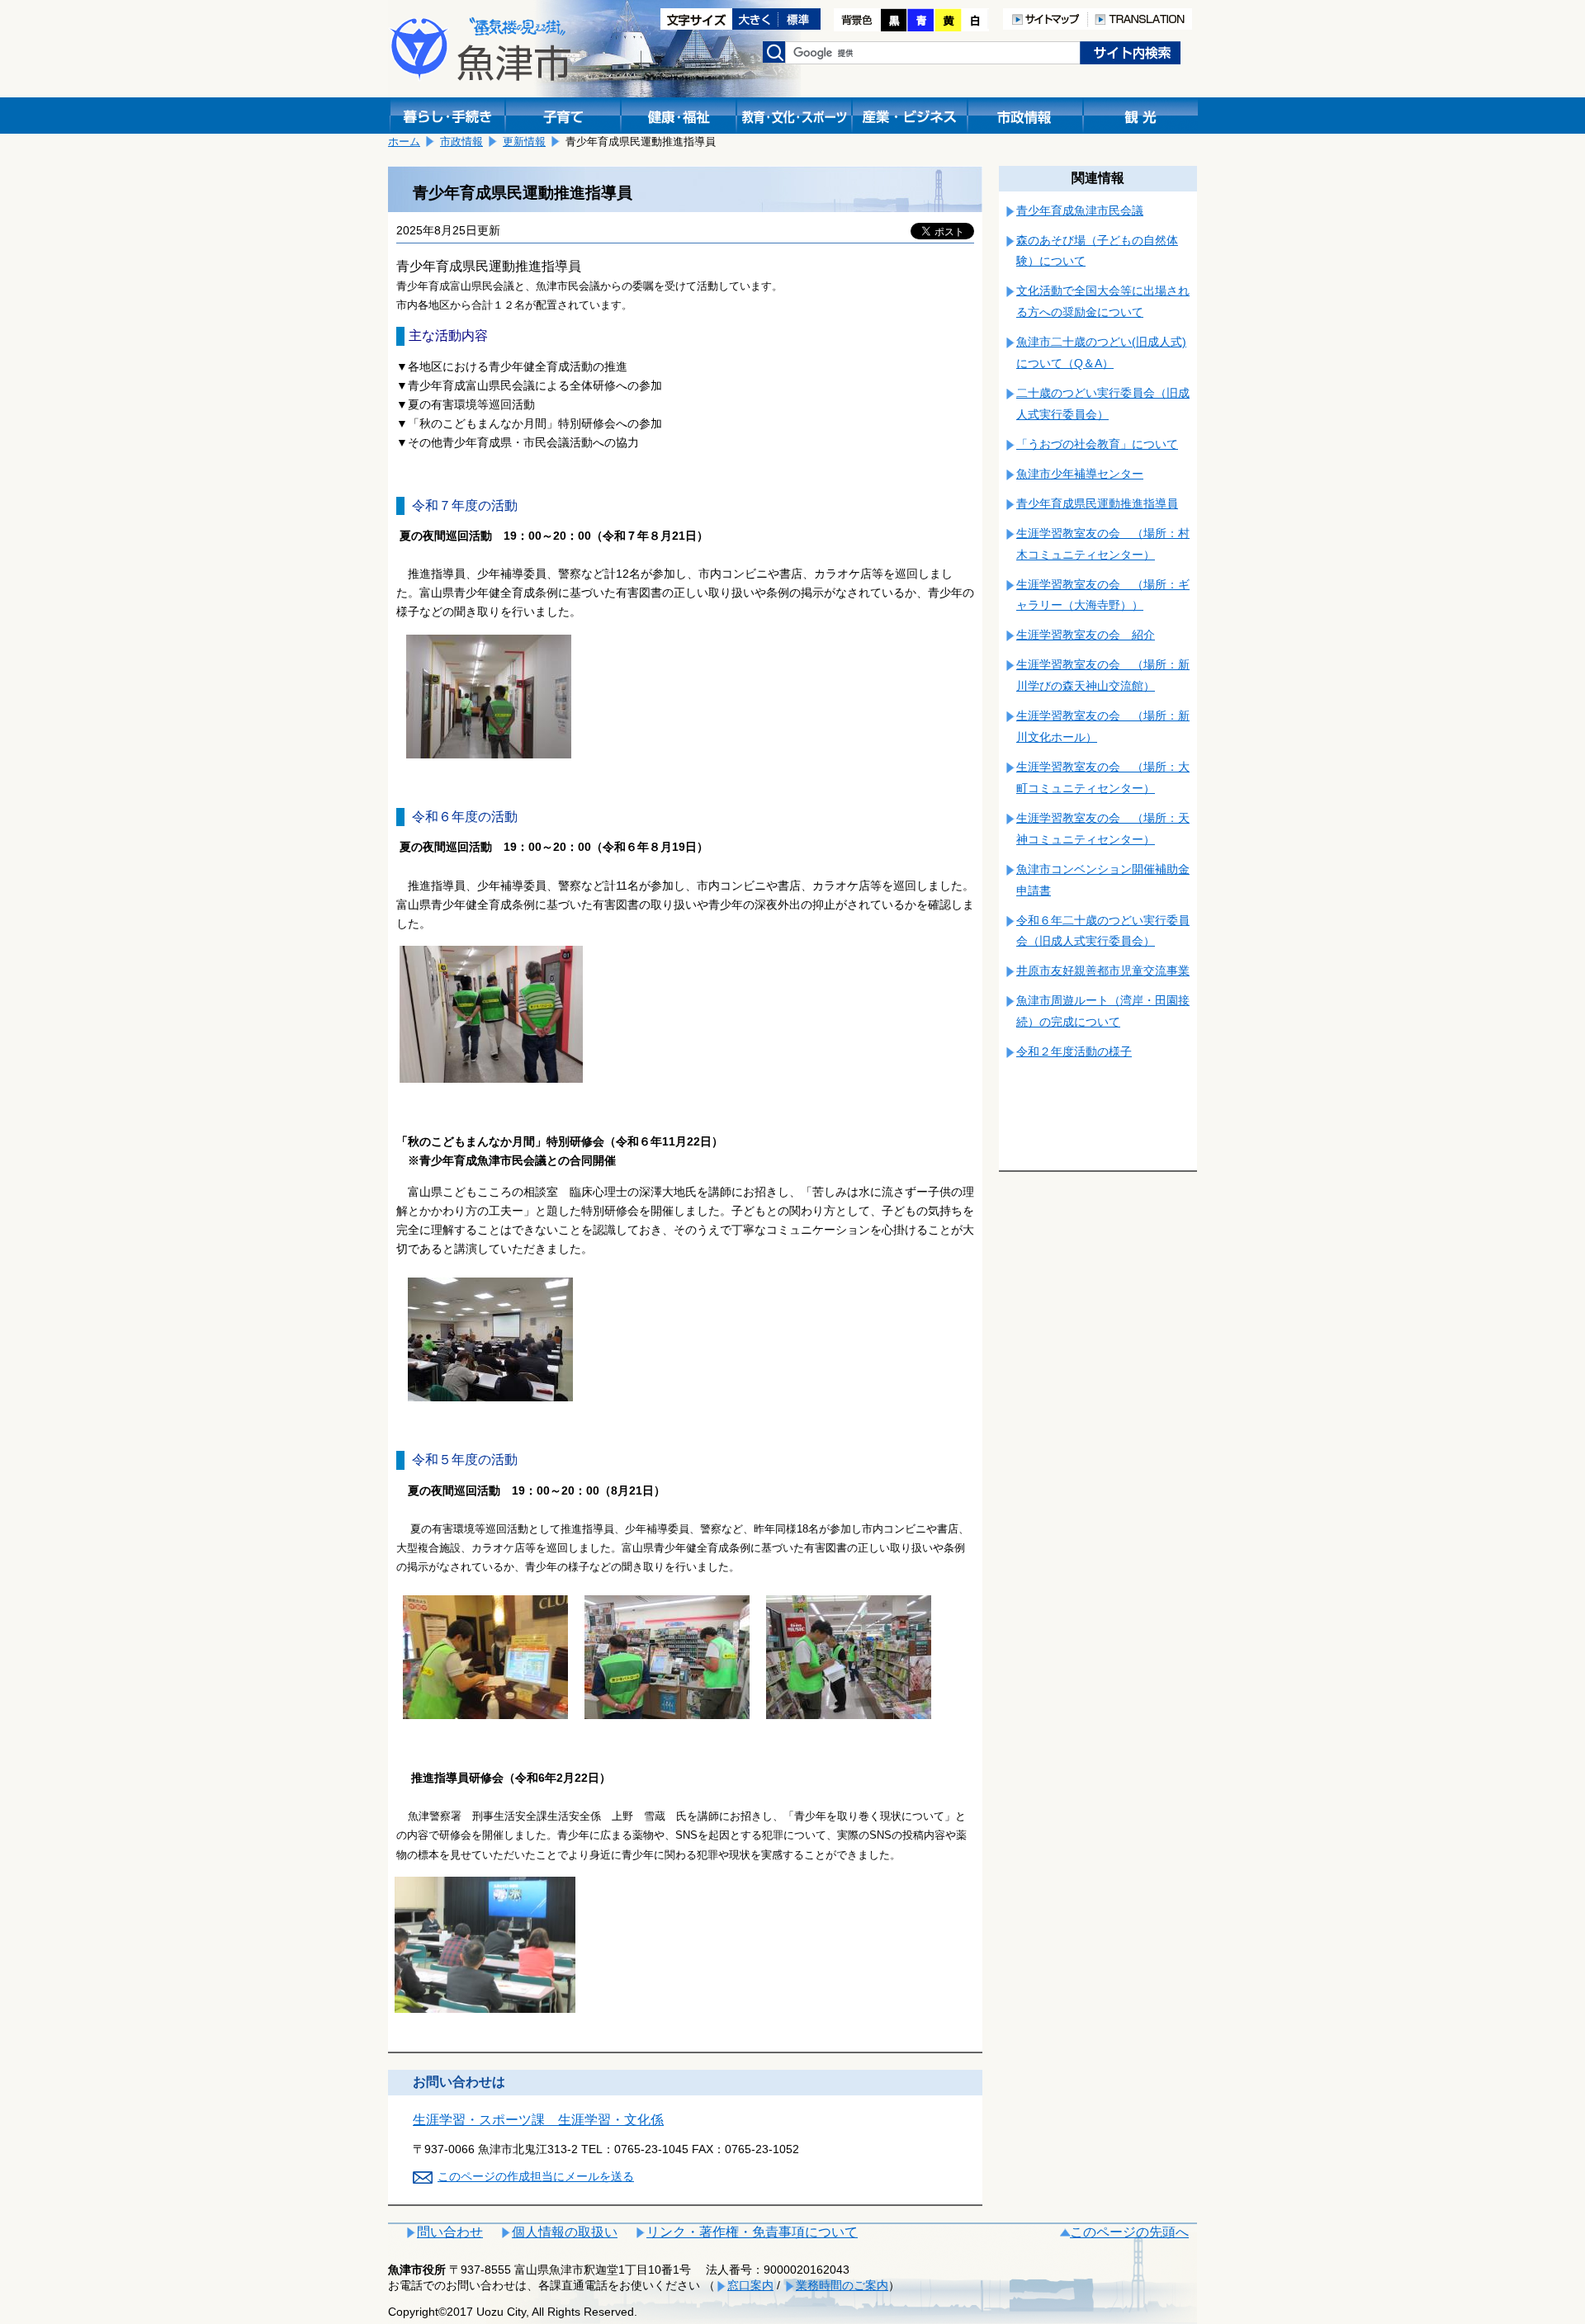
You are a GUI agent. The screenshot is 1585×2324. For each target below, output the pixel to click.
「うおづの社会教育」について (1097, 444)
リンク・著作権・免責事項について (752, 2232)
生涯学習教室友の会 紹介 (1086, 635)
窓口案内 (750, 2285)
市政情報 (461, 142)
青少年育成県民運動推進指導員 (1097, 503)
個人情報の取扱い (565, 2232)
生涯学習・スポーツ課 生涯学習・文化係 (538, 2120)
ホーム (404, 142)
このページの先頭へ (1129, 2232)
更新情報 (524, 142)
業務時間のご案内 (842, 2285)
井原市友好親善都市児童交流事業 (1103, 971)
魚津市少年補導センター (1080, 474)
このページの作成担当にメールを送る (536, 2176)
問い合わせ (450, 2232)
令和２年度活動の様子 (1074, 1051)
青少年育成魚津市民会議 (1080, 210)
